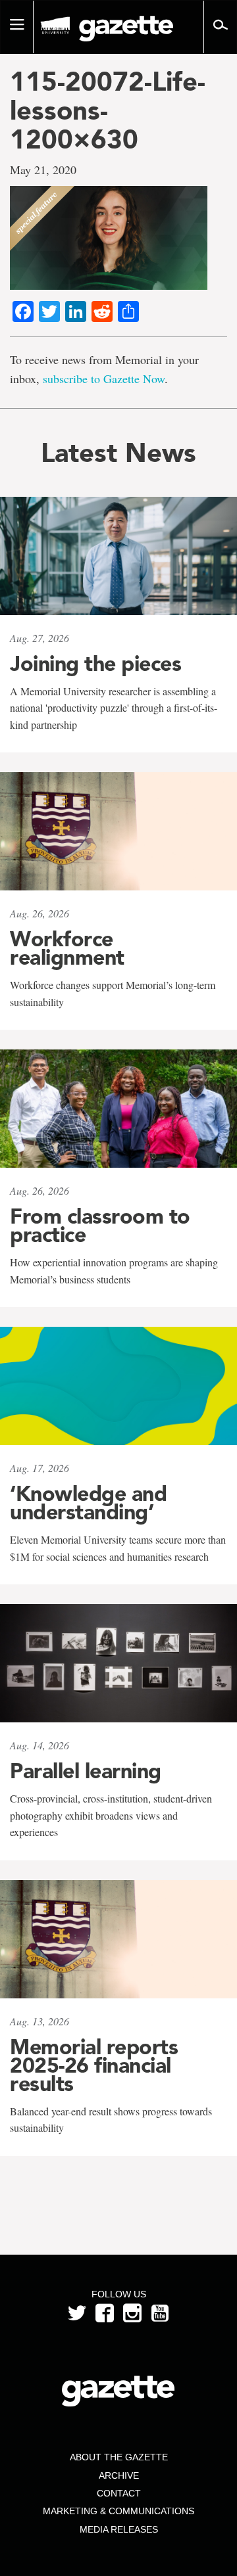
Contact (119, 2493)
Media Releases (119, 2529)
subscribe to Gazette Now (104, 379)
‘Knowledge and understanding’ (88, 1503)
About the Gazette (119, 2457)
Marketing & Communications (118, 2511)
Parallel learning (86, 1771)
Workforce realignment (67, 948)
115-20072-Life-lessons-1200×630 (108, 110)
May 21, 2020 (43, 170)
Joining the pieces (95, 664)
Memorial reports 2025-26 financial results (94, 2065)
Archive (119, 2475)
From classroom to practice (100, 1226)
